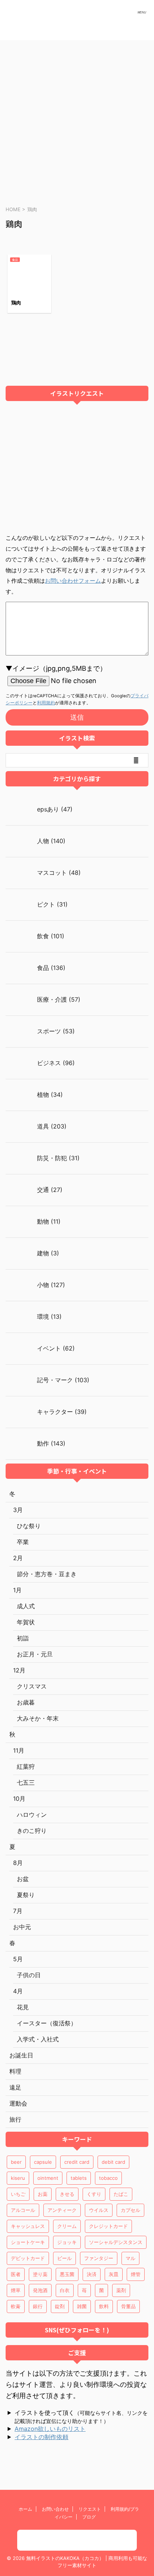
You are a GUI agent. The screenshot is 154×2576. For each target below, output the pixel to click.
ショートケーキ (28, 2242)
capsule (43, 2162)
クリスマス (32, 1686)
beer (16, 2162)
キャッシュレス (28, 2226)
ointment (48, 2178)
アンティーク (62, 2210)
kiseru (18, 2178)
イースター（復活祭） (47, 2023)
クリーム (67, 2226)
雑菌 (82, 2306)
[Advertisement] (77, 121)
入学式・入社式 (38, 2039)
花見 (23, 2007)
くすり (94, 2194)
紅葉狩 (26, 1766)
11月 (19, 1750)
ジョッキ (67, 2242)
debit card (113, 2162)
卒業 (23, 1542)
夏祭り (26, 1895)
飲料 (104, 2306)
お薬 (43, 2194)
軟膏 (16, 2306)
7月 (18, 1911)
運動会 (18, 2103)
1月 (17, 1590)
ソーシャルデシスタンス (116, 2242)
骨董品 (128, 2306)
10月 (19, 1799)
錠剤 (60, 2306)
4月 (18, 1991)
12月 (19, 1670)
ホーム (25, 2509)
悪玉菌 (67, 2274)
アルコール (23, 2210)
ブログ (89, 2517)
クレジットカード (108, 2226)
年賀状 (26, 1622)
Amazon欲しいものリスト (50, 2429)
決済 (92, 2274)
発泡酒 (40, 2290)
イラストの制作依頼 (41, 2437)
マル (130, 2258)
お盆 (23, 1879)
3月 (18, 1510)
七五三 (26, 1782)
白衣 (65, 2290)
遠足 (15, 2087)
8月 (18, 1863)
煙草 (16, 2290)
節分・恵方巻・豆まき (47, 1574)
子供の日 (29, 1975)
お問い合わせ (55, 2509)
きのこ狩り (32, 1831)
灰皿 (114, 2274)
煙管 (136, 2274)
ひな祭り (29, 1526)
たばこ (121, 2194)
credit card (77, 2162)
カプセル (130, 2210)
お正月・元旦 (35, 1654)
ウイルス (99, 2210)
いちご (18, 2194)
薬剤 (121, 2290)
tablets (79, 2178)
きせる (67, 2194)
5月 (18, 1959)
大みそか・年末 (38, 1718)
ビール (64, 2258)
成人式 (26, 1606)
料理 (15, 2071)
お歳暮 (26, 1702)
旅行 (15, 2119)
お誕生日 (21, 2055)
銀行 (38, 2306)
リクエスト (90, 2509)
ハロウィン (32, 1815)
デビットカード (28, 2258)
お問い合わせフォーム (73, 581)
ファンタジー (99, 2258)
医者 (16, 2274)
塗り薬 (40, 2274)
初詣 (23, 1638)
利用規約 (46, 703)
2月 (18, 1558)
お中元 (22, 1927)
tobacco (108, 2178)
